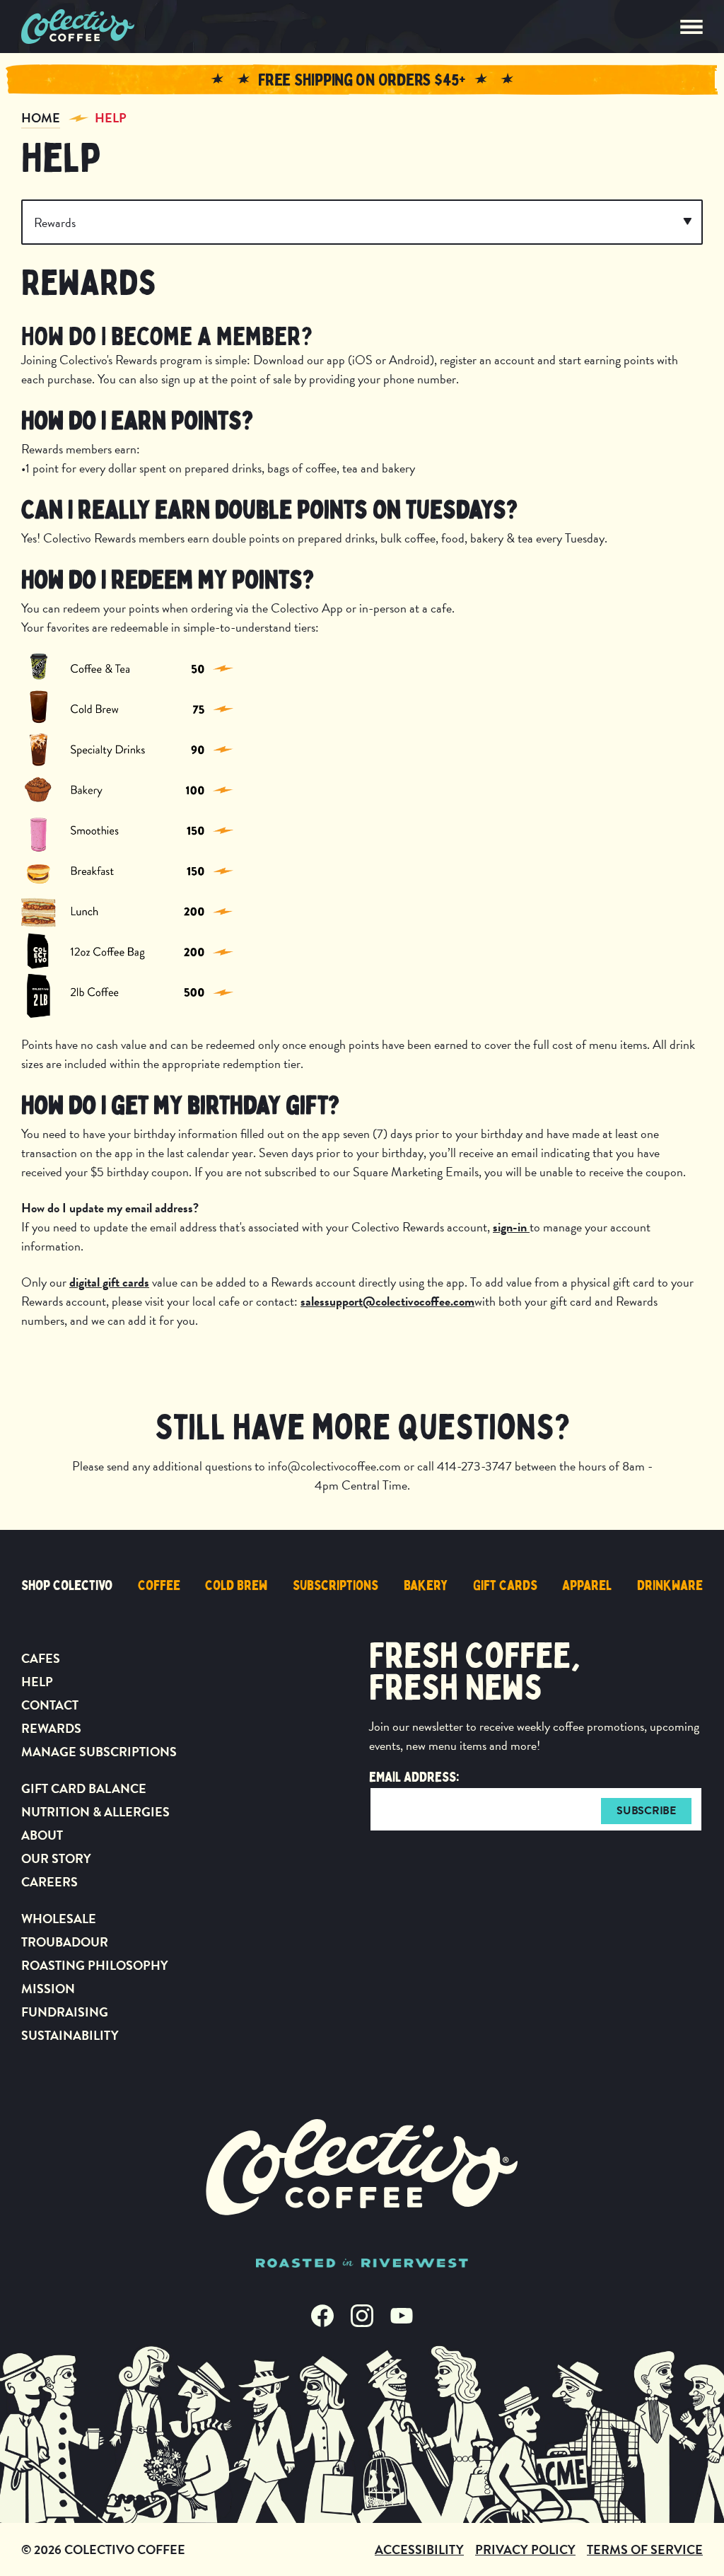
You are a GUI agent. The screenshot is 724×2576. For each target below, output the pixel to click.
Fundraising (65, 2012)
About (42, 1835)
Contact (50, 1705)
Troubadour (65, 1942)
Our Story (56, 1858)
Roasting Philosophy (95, 1965)
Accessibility (419, 2549)
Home (41, 118)
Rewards (51, 1728)
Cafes (41, 1658)
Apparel (587, 1585)
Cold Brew (236, 1585)
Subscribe (646, 1811)
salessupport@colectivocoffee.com (387, 1301)
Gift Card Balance (84, 1788)
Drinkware (670, 1585)
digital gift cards (109, 1282)
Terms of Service (645, 2549)
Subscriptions (335, 1585)
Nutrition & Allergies (95, 1812)
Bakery (426, 1585)
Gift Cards (505, 1585)
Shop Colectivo (67, 1585)
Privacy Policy (525, 2549)
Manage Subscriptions (99, 1752)
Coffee (159, 1585)
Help (111, 118)
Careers (49, 1882)
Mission (48, 1989)
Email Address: (414, 1777)
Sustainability (70, 2035)
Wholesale (59, 1919)
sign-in (511, 1227)
